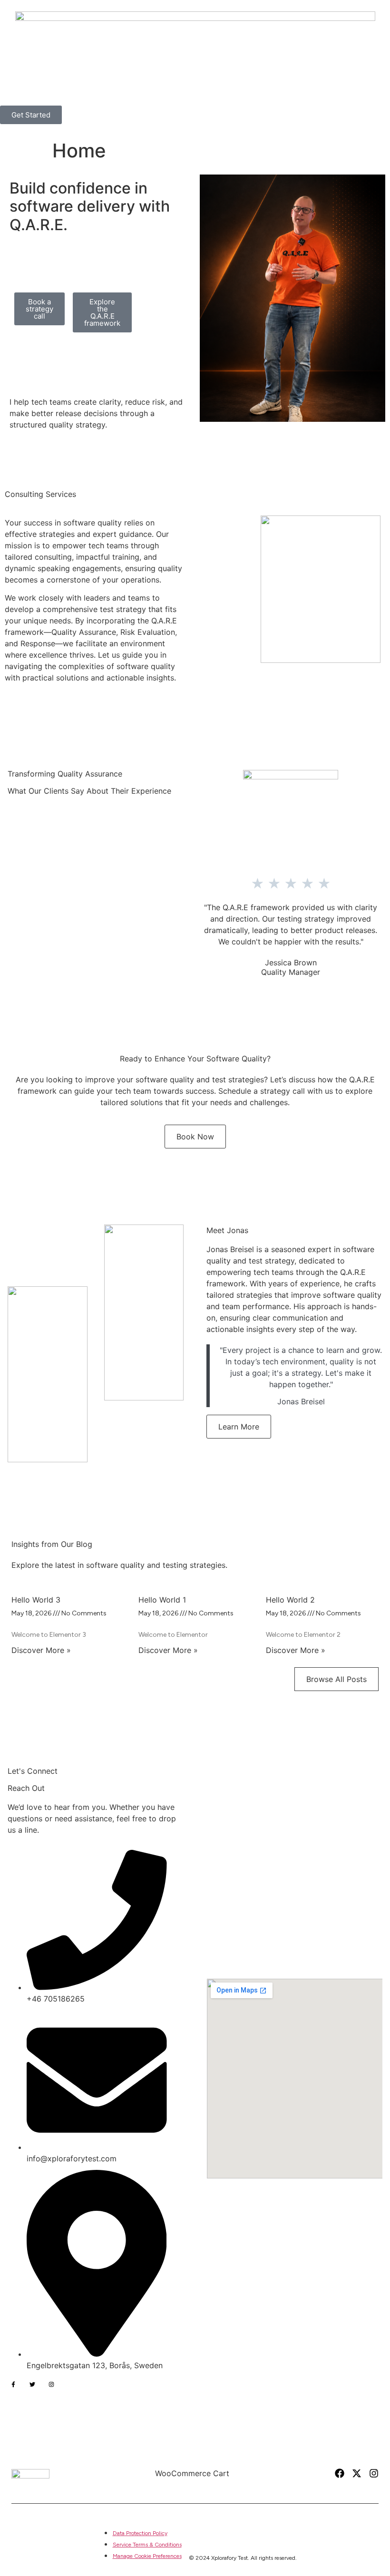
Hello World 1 (162, 1600)
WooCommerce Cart (192, 2473)
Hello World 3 (36, 1600)
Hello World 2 (290, 1600)
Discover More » (41, 1650)
